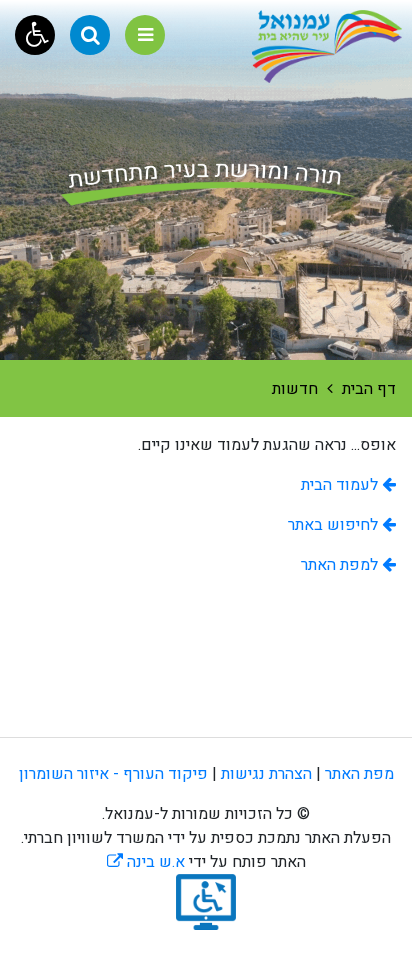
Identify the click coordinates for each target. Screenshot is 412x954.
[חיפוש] (90, 35)
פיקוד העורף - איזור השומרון (113, 774)
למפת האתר (341, 565)
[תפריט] (145, 35)
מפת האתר (359, 774)
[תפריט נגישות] (35, 35)
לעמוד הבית (341, 485)
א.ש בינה (146, 862)
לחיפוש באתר (335, 525)
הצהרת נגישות (266, 774)
